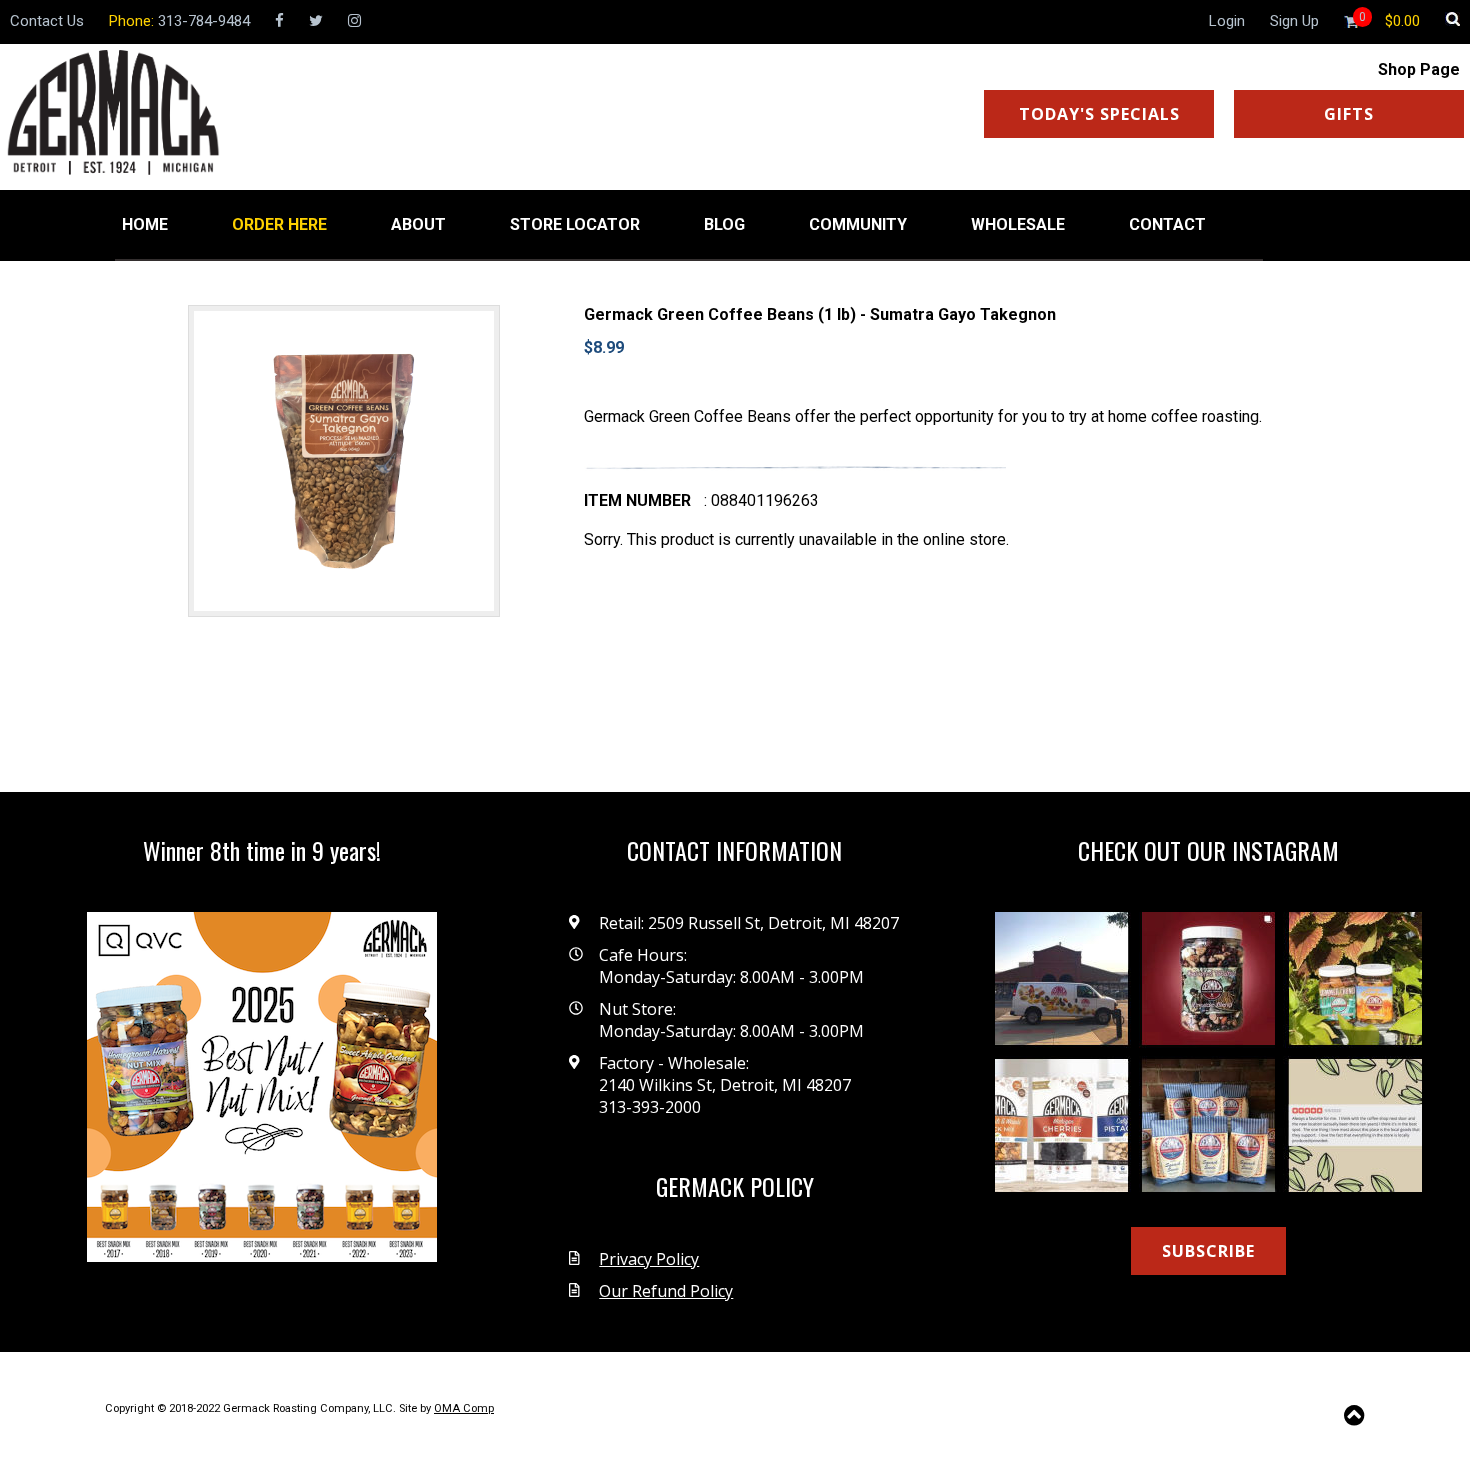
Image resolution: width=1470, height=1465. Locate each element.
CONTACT (1167, 224)
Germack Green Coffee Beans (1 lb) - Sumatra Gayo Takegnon (820, 314)
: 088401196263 (761, 500)
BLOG (724, 224)
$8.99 (604, 347)
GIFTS (1349, 114)
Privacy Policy (649, 1259)
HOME (145, 224)
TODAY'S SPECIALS (1099, 114)
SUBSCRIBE (1208, 1251)
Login (1227, 21)
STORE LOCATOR (575, 224)
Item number (637, 500)
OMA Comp (464, 1408)
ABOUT (418, 224)
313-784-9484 (204, 21)
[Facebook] (279, 21)
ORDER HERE (279, 224)
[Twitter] (316, 21)
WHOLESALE (1018, 224)
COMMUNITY (858, 224)
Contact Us (47, 21)
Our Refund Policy (666, 1291)
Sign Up (1294, 21)
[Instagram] (354, 21)
